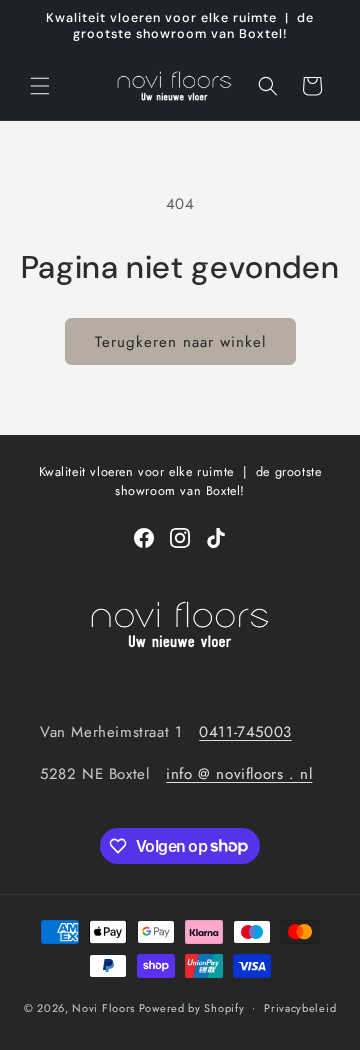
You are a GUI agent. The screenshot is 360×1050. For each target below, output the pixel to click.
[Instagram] (180, 538)
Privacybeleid (300, 1008)
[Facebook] (144, 538)
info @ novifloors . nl (239, 774)
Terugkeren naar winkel (180, 342)
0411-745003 (245, 732)
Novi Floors (103, 1007)
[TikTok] (216, 538)
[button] (40, 86)
